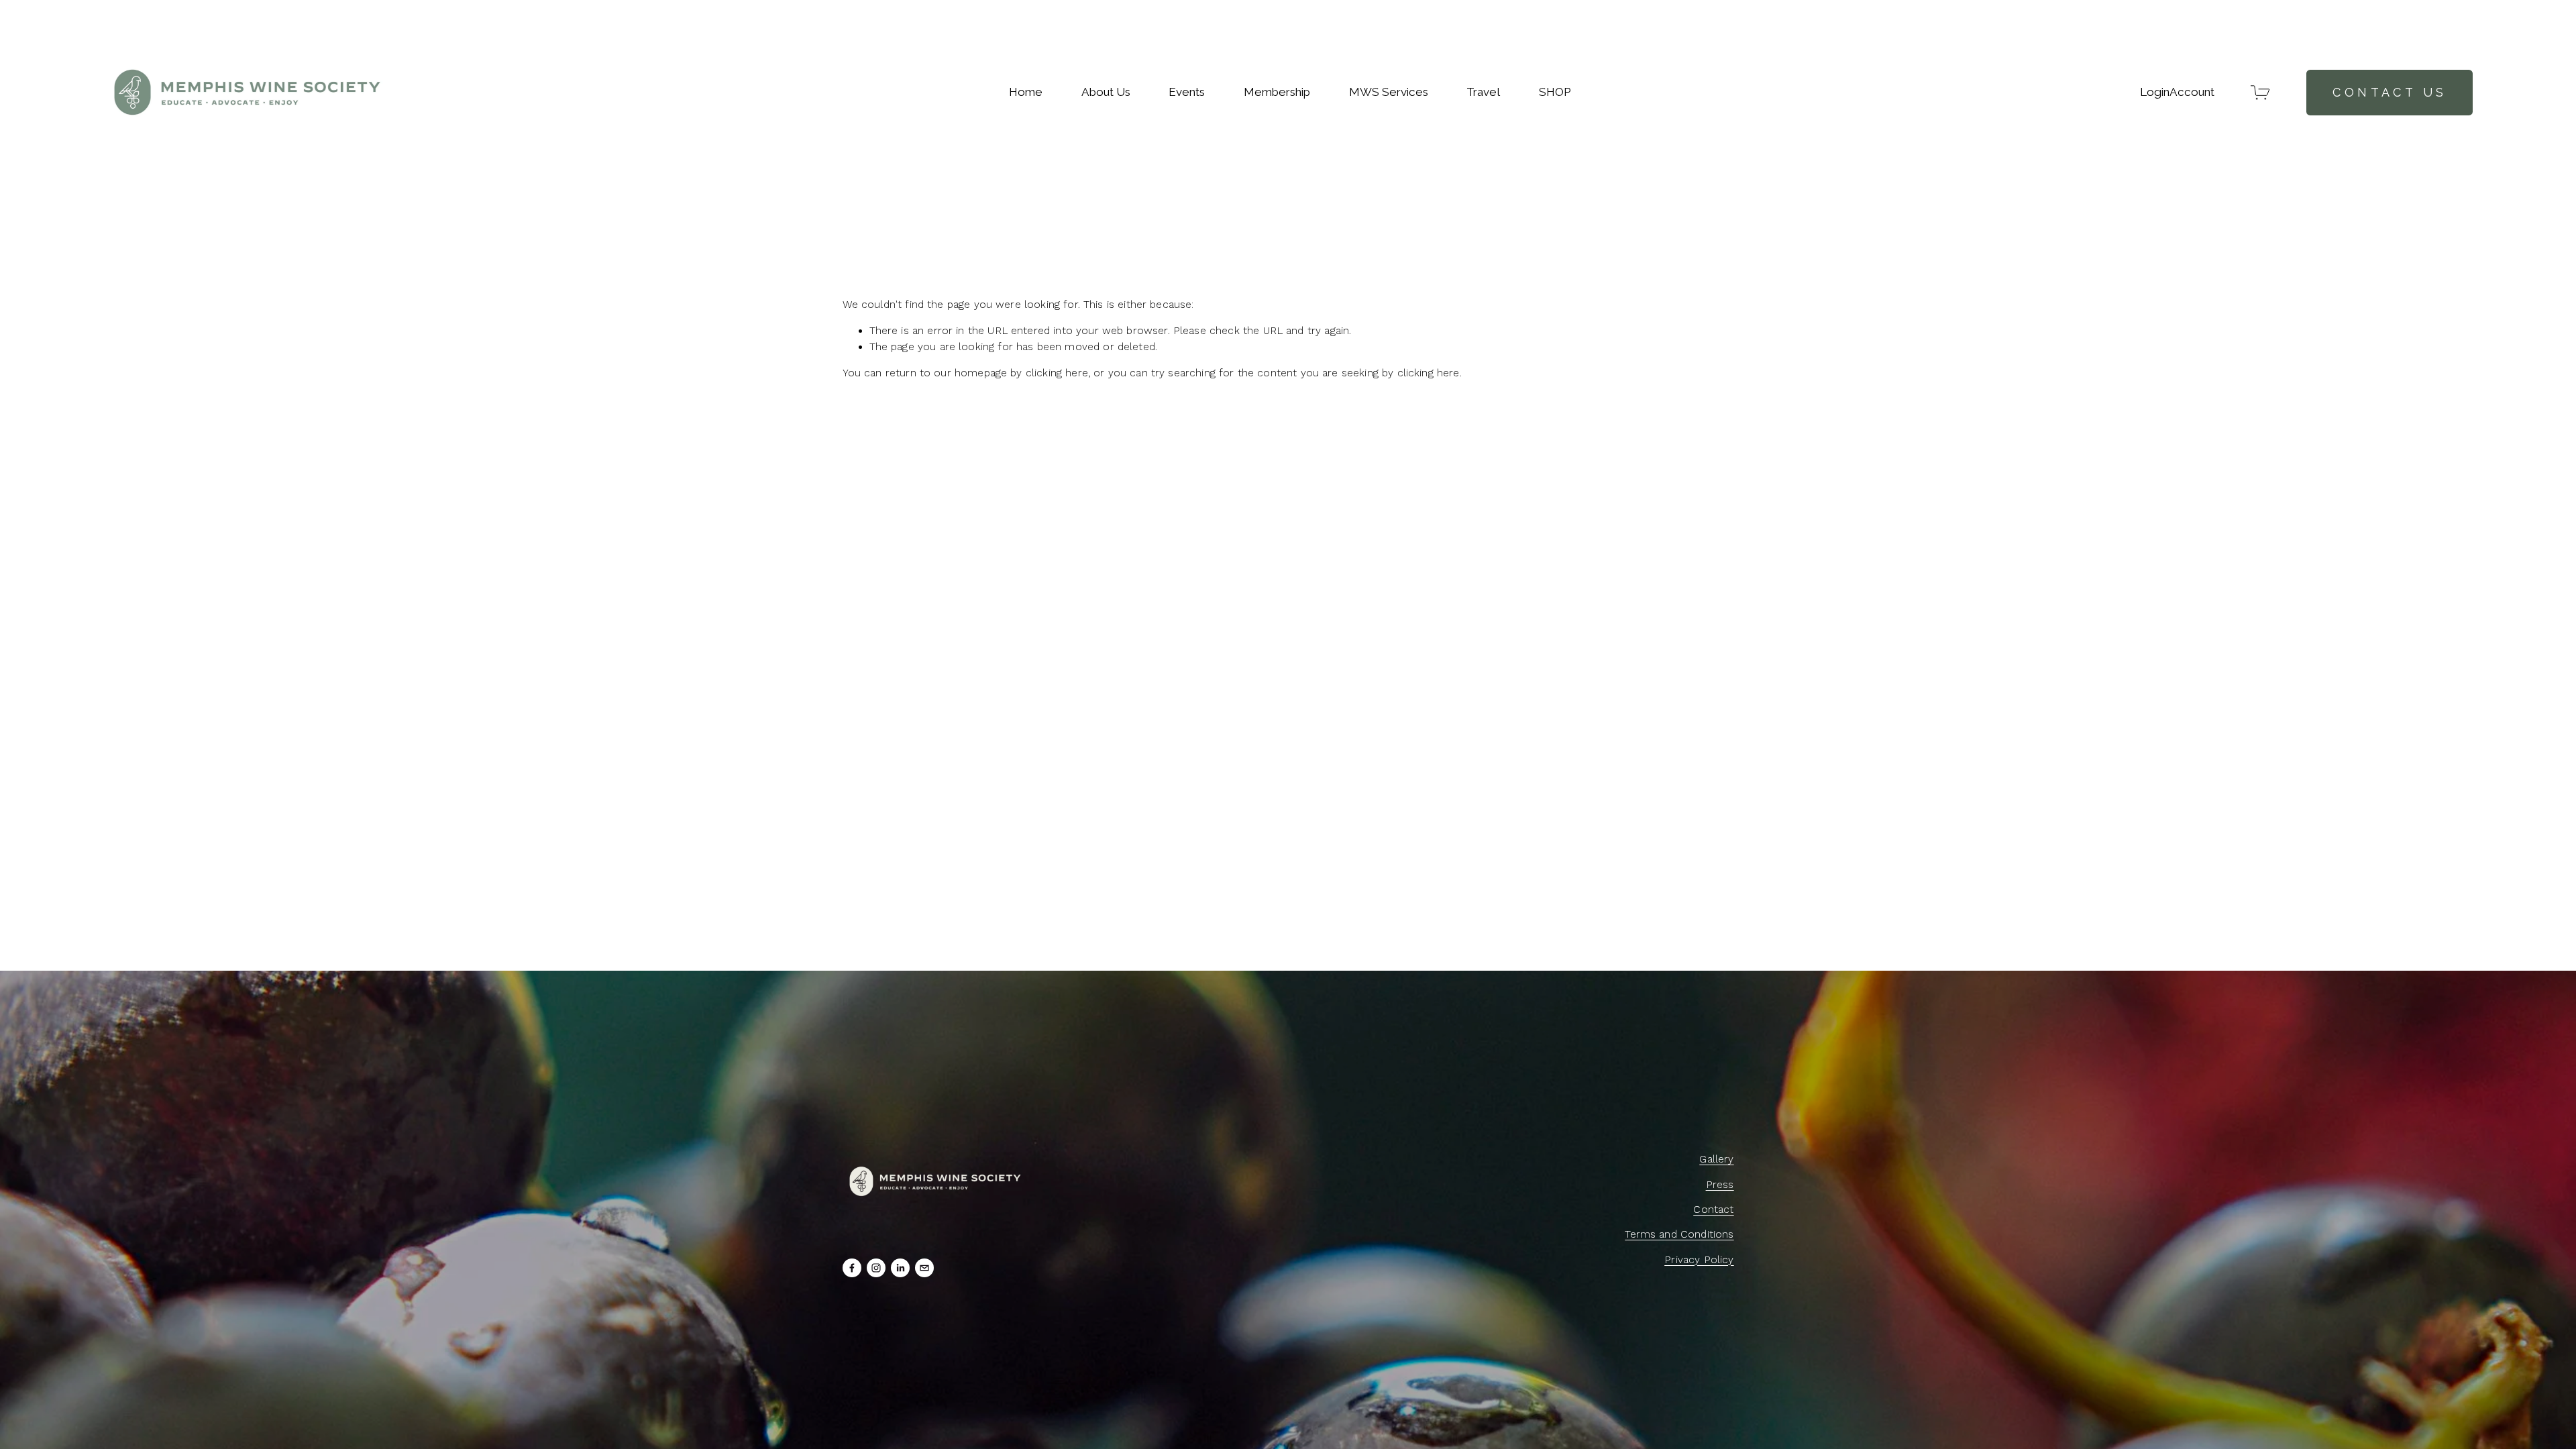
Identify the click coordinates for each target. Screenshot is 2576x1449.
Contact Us (2390, 92)
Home (1026, 92)
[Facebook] (852, 1268)
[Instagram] (876, 1268)
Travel (1483, 92)
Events (1187, 92)
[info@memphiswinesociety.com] (924, 1268)
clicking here (1057, 373)
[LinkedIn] (900, 1268)
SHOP (1555, 92)
